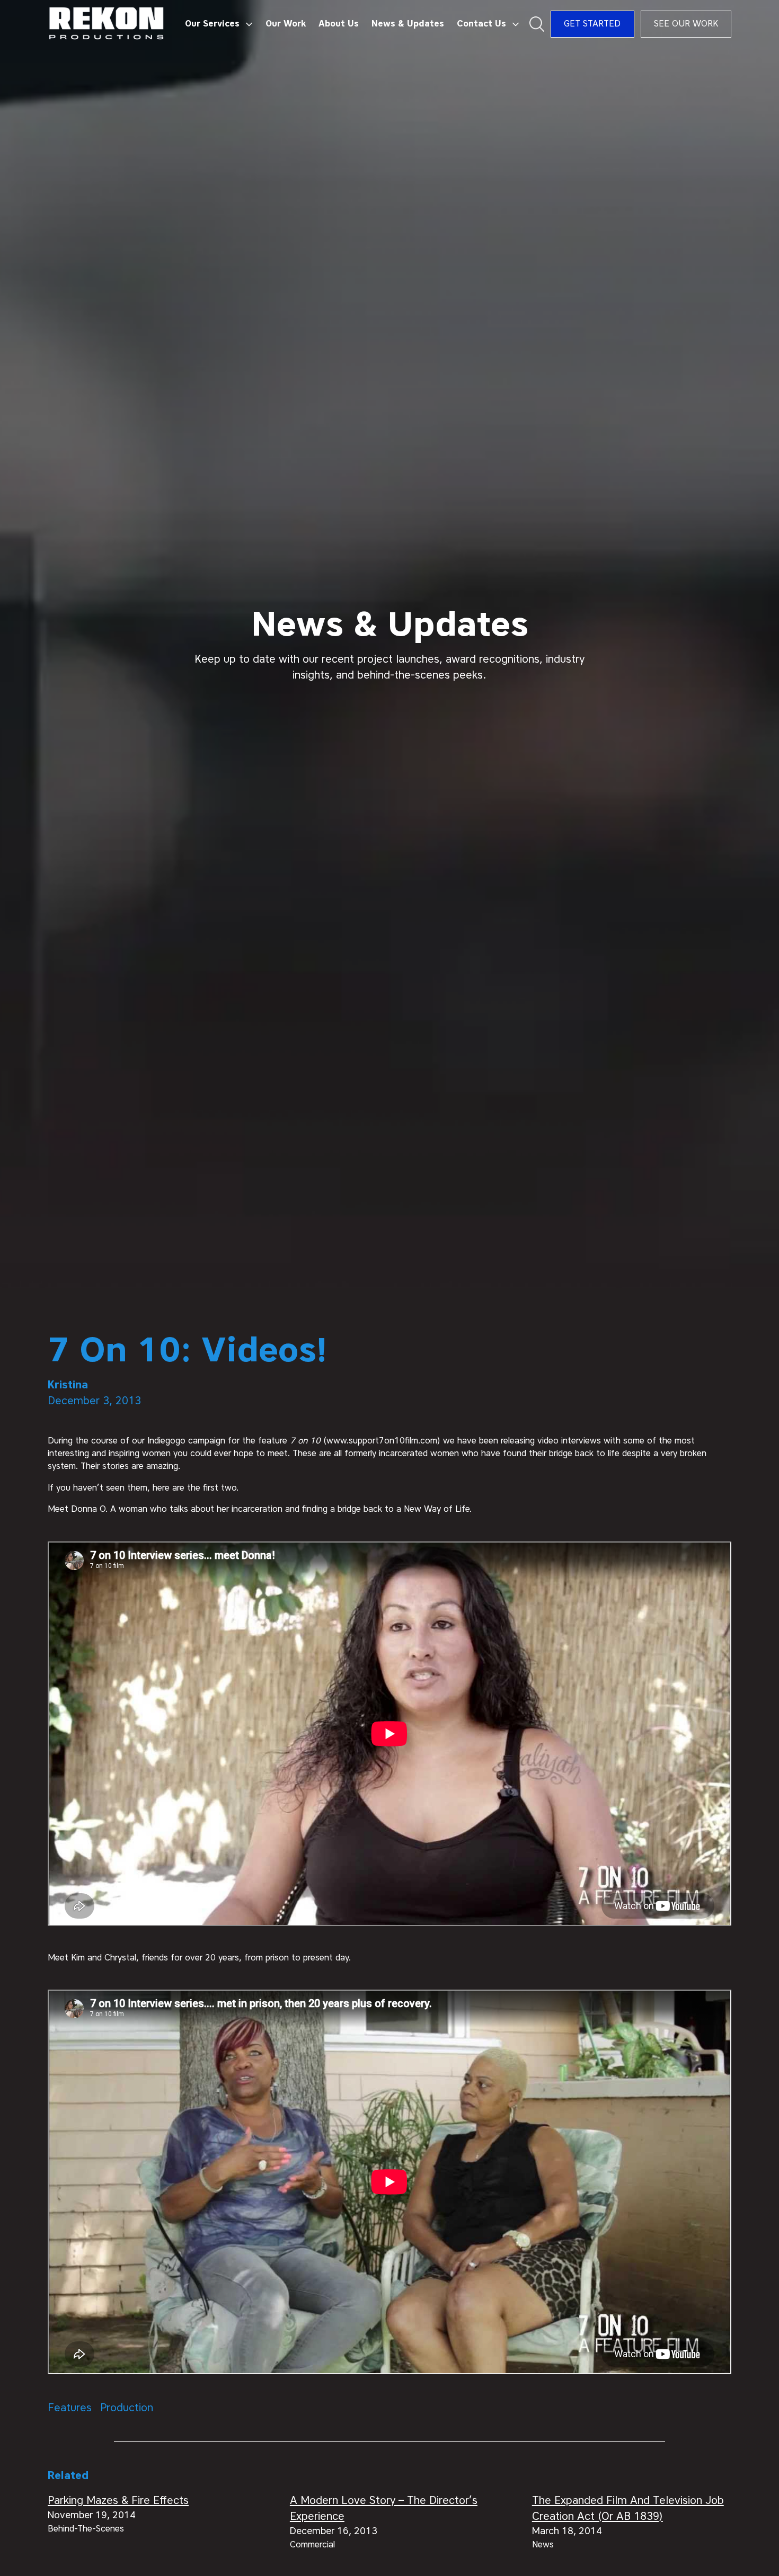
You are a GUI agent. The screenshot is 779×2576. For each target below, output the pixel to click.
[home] (107, 24)
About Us (339, 24)
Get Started (592, 24)
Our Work (286, 24)
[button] (219, 24)
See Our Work (686, 24)
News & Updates (408, 24)
